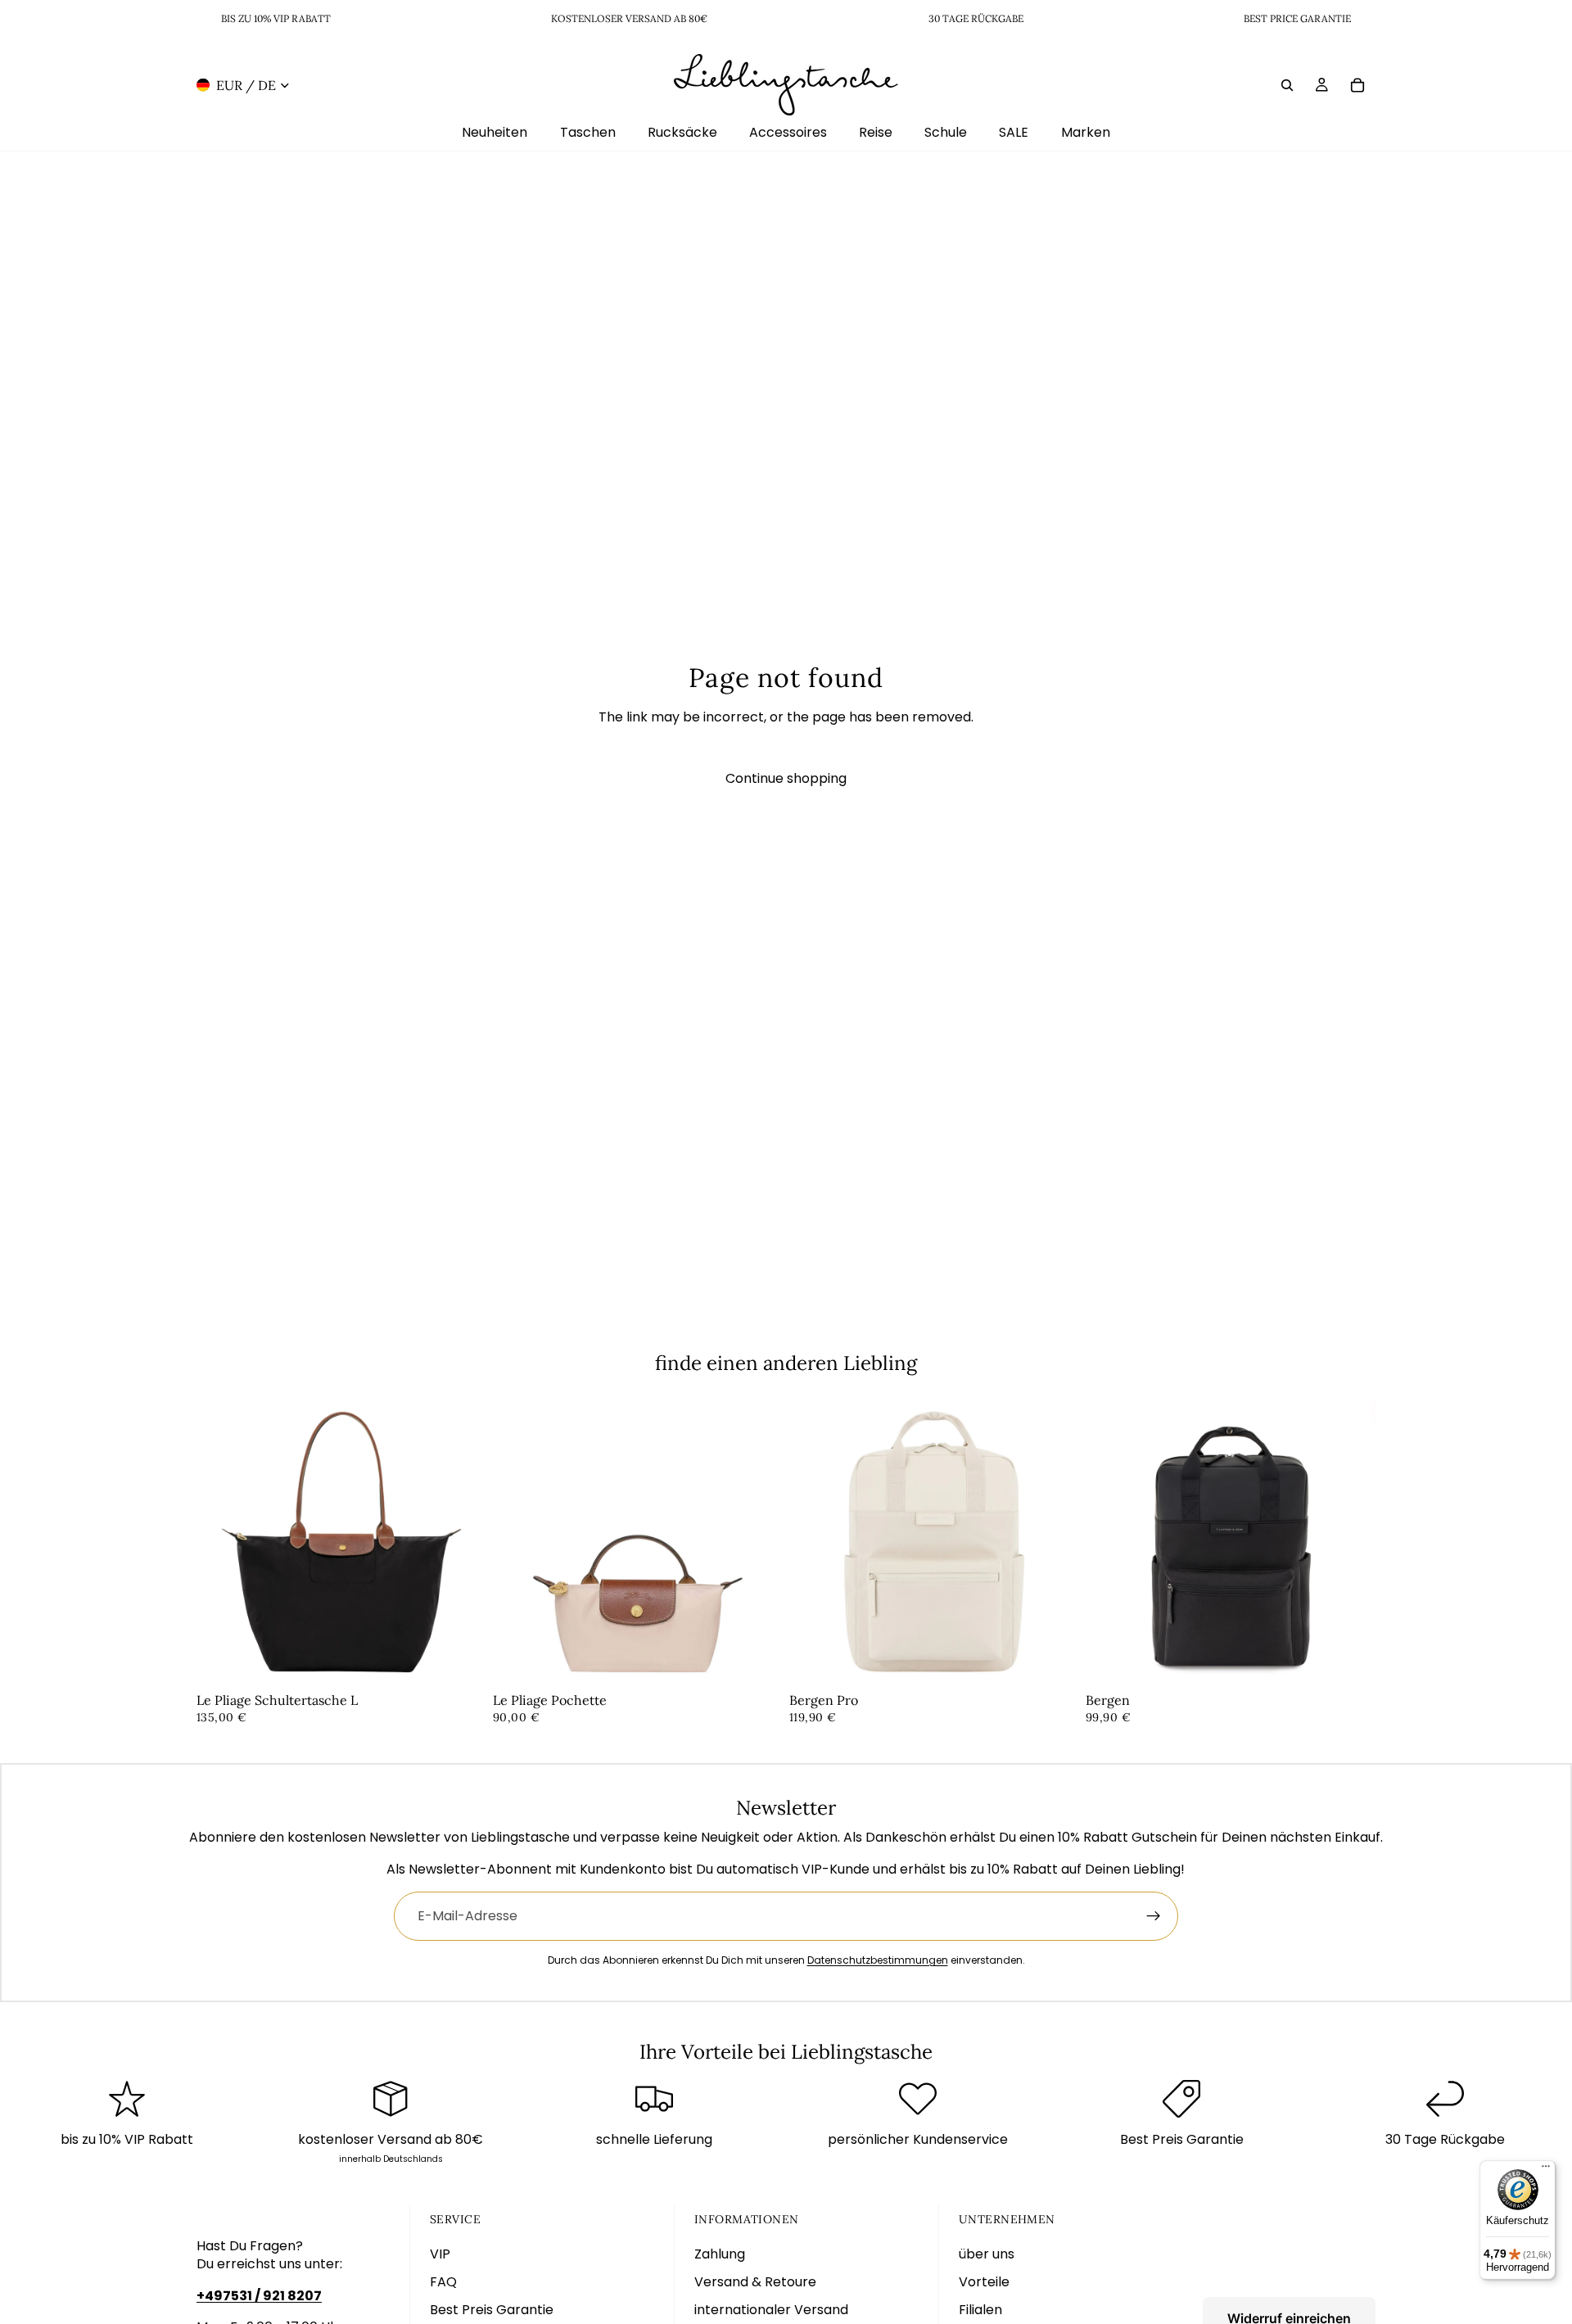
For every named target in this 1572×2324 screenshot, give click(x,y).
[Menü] (1546, 2170)
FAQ (443, 2282)
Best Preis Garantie (492, 2310)
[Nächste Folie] (462, 1542)
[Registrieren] (1154, 1916)
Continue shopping (786, 778)
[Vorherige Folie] (221, 1542)
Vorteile (984, 2282)
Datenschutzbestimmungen (878, 1960)
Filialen (980, 2310)
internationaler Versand (771, 2310)
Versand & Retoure (755, 2282)
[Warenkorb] (1357, 84)
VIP (440, 2254)
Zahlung (720, 2254)
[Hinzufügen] (461, 1662)
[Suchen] (1287, 84)
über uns (987, 2254)
